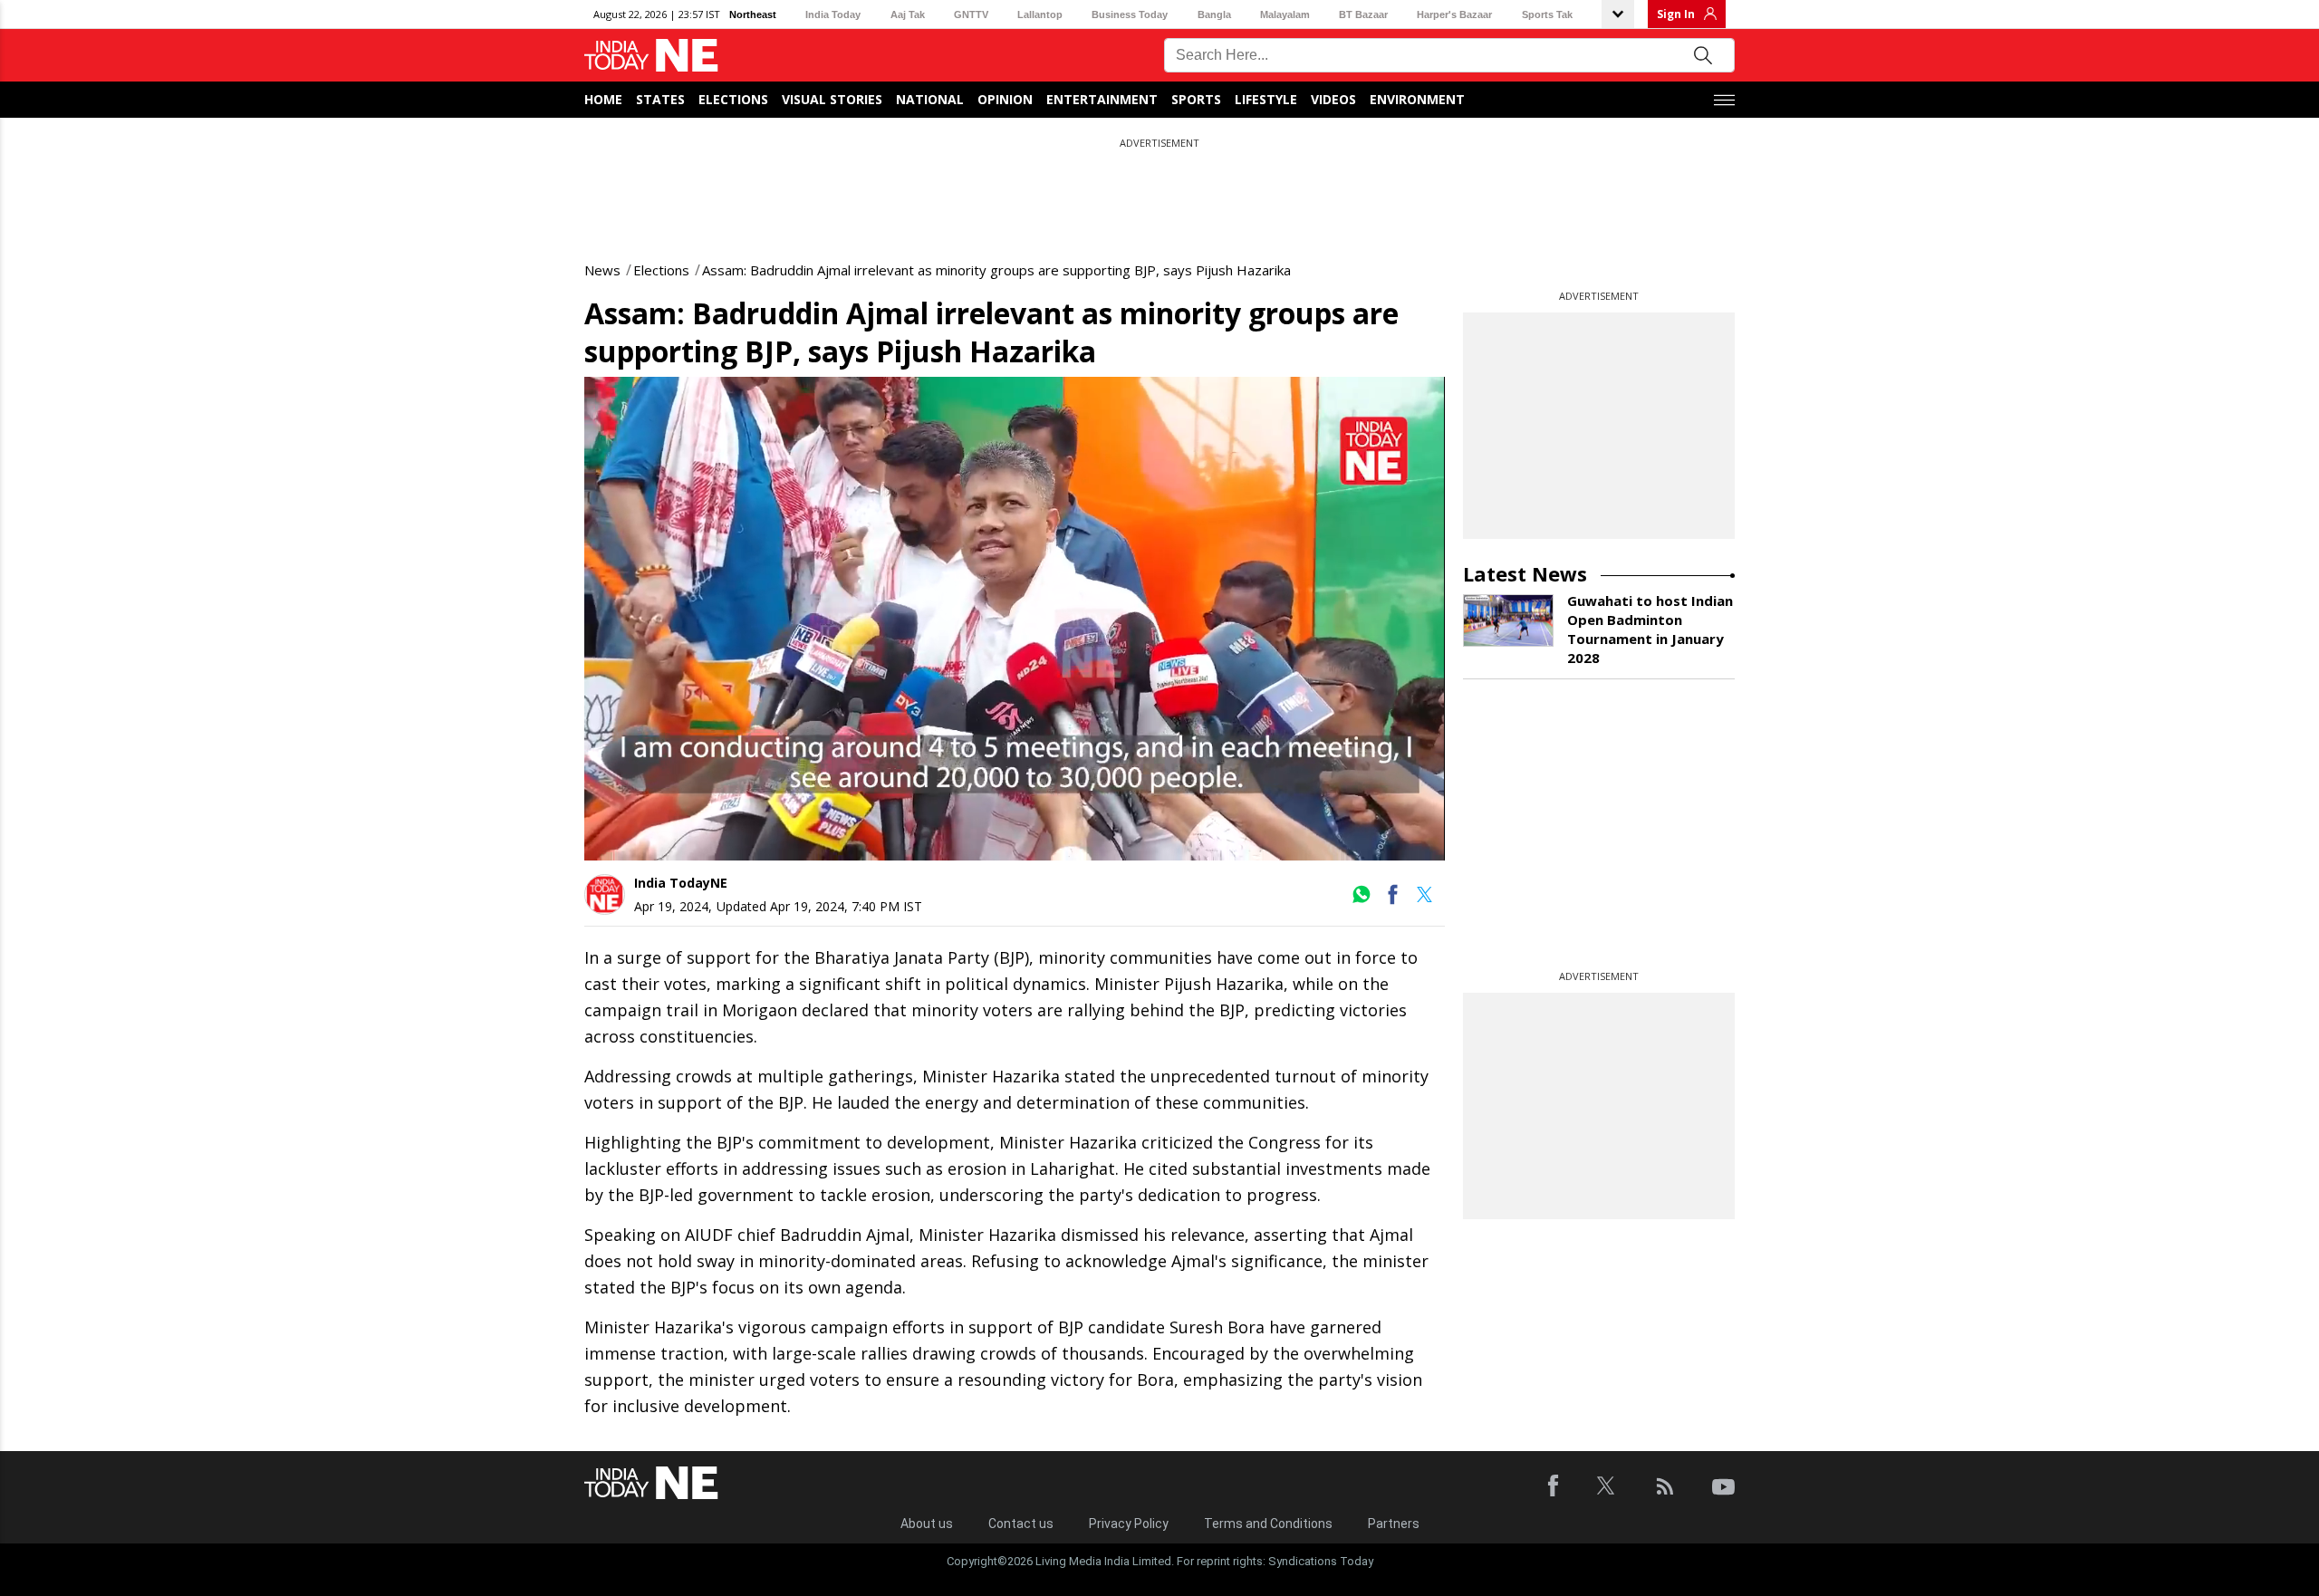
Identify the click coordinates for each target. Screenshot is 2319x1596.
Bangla (1214, 14)
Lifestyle (1266, 99)
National (930, 99)
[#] (1361, 900)
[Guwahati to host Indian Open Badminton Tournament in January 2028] (1508, 620)
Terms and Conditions (1268, 1524)
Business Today (1130, 14)
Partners (1394, 1524)
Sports (1196, 99)
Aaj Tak (908, 14)
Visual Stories (832, 99)
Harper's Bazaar (1454, 14)
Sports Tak (1547, 14)
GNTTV (971, 14)
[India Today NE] (651, 56)
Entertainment (1102, 99)
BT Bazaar (1363, 14)
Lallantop (1040, 14)
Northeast (753, 14)
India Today (833, 14)
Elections (733, 99)
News (602, 270)
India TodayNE (681, 883)
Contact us (1021, 1524)
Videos (1333, 99)
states (660, 99)
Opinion (1005, 99)
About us (927, 1524)
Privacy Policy (1129, 1524)
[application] (1015, 619)
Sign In (1676, 14)
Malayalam (1285, 14)
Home (603, 99)
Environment (1417, 99)
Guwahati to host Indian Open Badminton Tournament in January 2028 (1650, 629)
